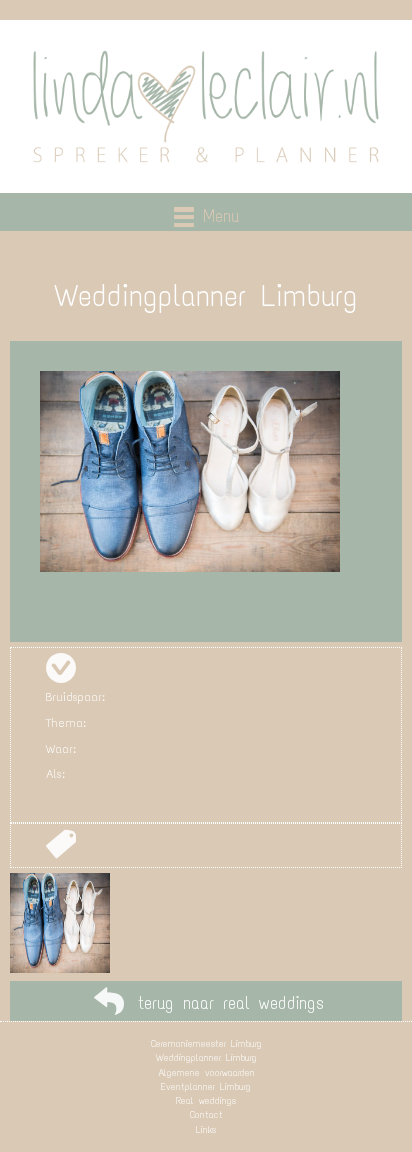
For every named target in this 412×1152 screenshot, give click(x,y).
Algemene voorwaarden (206, 1072)
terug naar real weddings (231, 1003)
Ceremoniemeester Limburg (206, 1043)
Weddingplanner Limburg (206, 1057)
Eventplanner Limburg (206, 1086)
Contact (206, 1114)
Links (206, 1129)
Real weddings (206, 1100)
